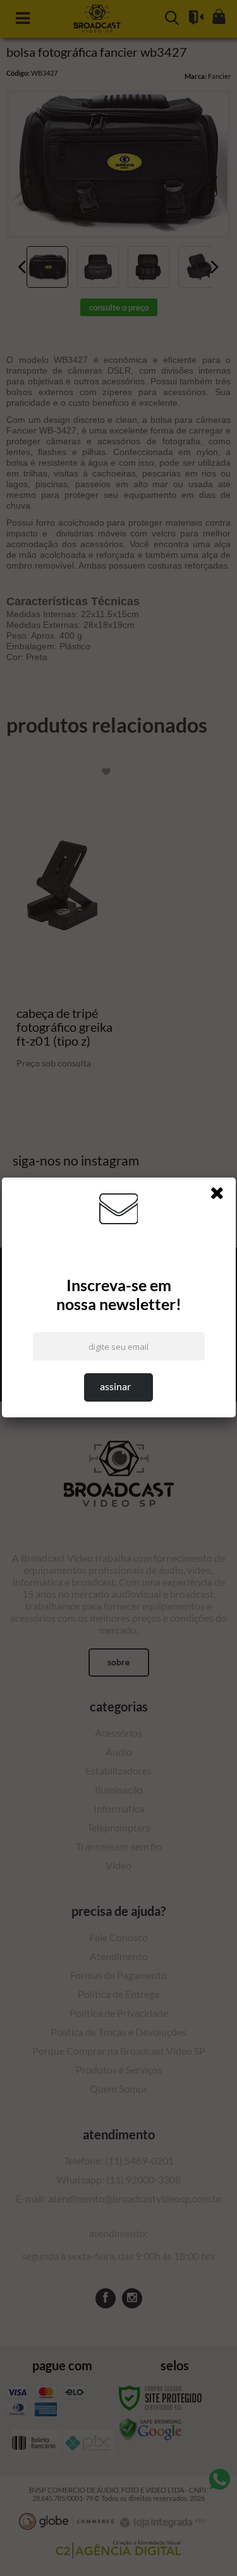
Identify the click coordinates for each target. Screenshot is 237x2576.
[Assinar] (118, 1387)
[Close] (221, 1195)
